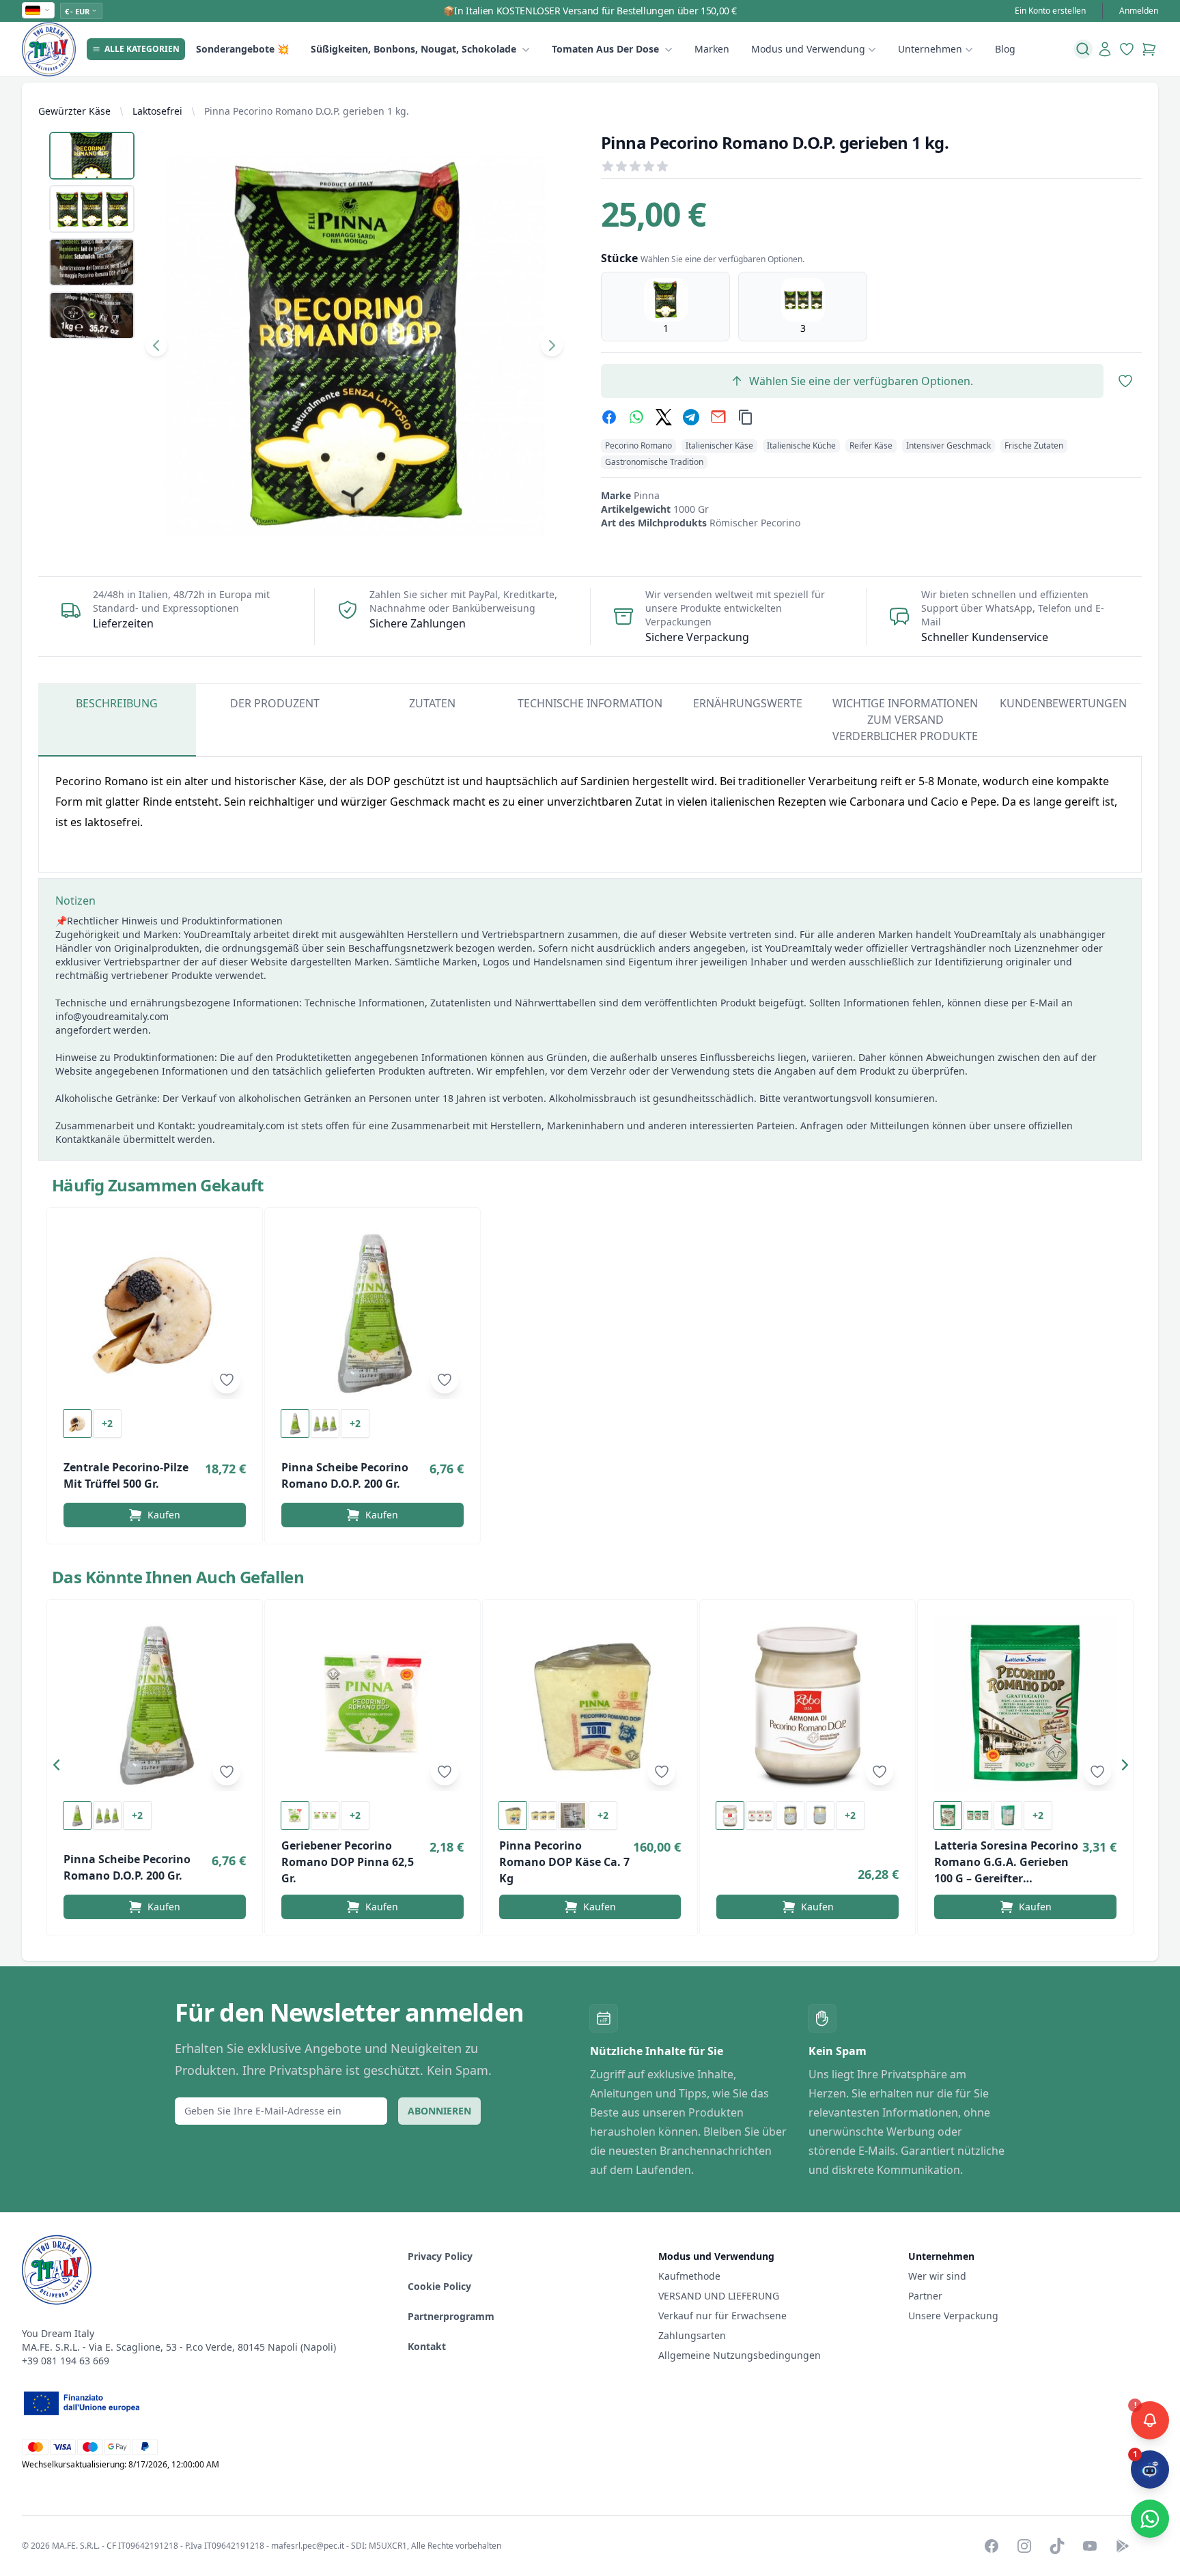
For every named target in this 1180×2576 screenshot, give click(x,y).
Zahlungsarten (692, 2335)
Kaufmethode (689, 2276)
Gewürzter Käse (74, 111)
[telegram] (691, 417)
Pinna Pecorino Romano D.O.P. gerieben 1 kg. (307, 111)
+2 (107, 1423)
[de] (38, 10)
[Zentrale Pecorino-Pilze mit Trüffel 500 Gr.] (155, 1312)
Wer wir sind (937, 2276)
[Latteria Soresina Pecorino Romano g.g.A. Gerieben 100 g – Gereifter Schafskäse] (1025, 1703)
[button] (60, 1768)
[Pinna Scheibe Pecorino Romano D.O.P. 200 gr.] (373, 1312)
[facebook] (609, 417)
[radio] (665, 307)
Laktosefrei (157, 111)
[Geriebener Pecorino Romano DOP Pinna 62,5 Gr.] (373, 1703)
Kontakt (427, 2346)
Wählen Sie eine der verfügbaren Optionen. (861, 381)
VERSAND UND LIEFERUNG (720, 2296)
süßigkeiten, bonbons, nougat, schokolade (413, 49)
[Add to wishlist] (227, 1380)
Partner (925, 2296)
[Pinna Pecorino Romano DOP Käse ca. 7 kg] (590, 1703)
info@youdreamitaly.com (112, 1016)
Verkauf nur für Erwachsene (722, 2316)
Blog (1005, 49)
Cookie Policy (439, 2286)
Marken (712, 49)
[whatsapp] (636, 417)
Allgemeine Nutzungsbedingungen (740, 2355)
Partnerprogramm (451, 2316)
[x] (664, 417)
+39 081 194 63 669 (66, 2361)
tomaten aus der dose (605, 49)
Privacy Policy (440, 2256)
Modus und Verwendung (808, 49)
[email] (718, 417)
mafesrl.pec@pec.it (308, 2546)
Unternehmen (930, 49)
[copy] (746, 417)
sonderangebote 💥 (242, 49)
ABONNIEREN (439, 2111)
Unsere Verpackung (953, 2316)
